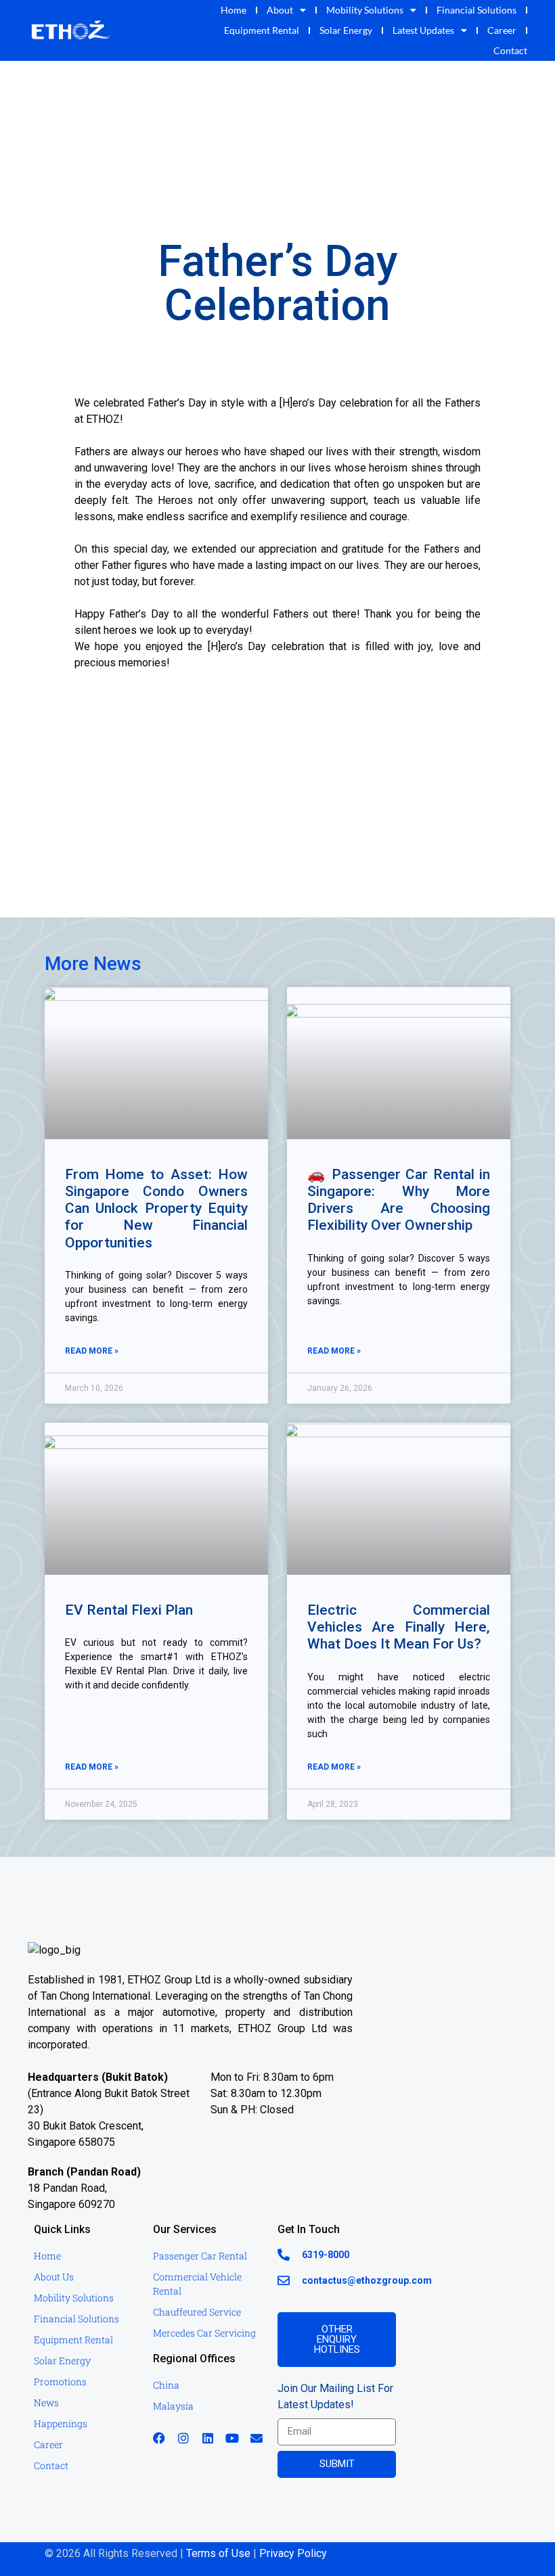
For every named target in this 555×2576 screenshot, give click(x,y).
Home (234, 10)
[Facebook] (159, 2438)
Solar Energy (346, 30)
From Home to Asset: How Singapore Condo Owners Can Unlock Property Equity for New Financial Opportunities (156, 1209)
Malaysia (173, 2406)
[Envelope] (257, 2438)
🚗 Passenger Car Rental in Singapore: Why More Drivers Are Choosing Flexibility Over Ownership (399, 1200)
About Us (54, 2277)
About (280, 10)
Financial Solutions (476, 10)
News (46, 2402)
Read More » (92, 1351)
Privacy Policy (293, 2553)
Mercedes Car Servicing (204, 2333)
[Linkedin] (208, 2438)
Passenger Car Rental (200, 2256)
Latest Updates (423, 30)
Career (502, 30)
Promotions (60, 2382)
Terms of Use (218, 2553)
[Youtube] (232, 2438)
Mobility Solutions (365, 10)
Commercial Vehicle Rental (197, 2284)
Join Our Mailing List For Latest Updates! (335, 2396)
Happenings (61, 2423)
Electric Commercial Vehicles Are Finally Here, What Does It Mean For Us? (399, 1627)
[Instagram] (183, 2438)
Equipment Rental (262, 30)
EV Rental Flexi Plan (129, 1610)
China (166, 2385)
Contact (510, 50)
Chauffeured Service (197, 2312)
